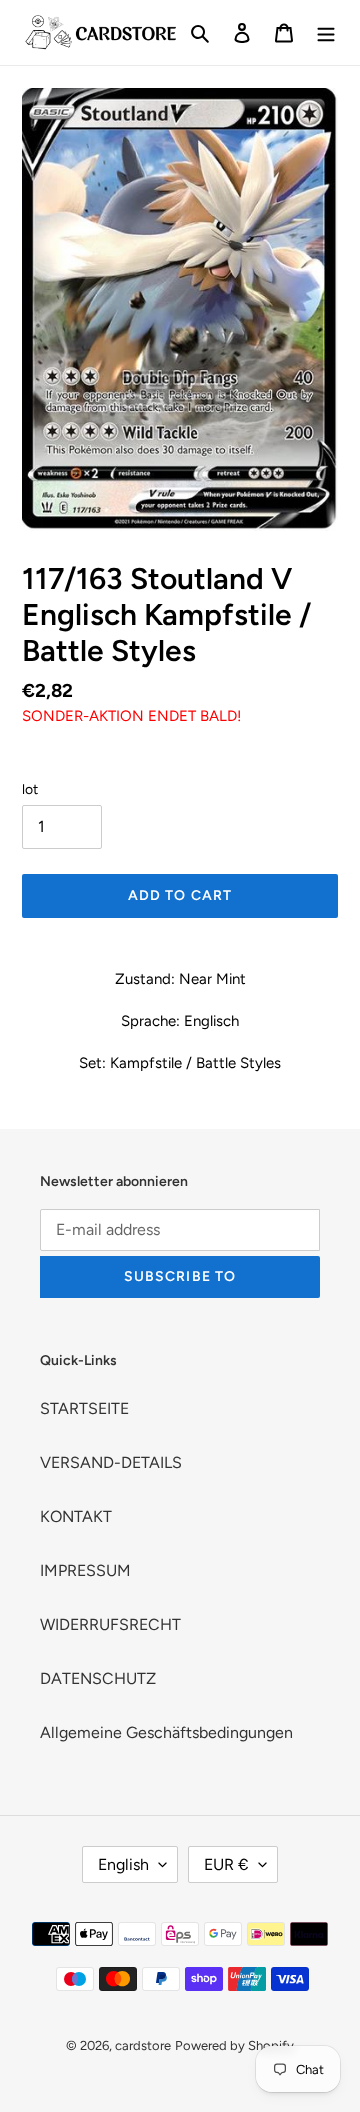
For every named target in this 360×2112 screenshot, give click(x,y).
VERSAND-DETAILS (111, 1462)
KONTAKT (76, 1516)
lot (30, 789)
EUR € (226, 1864)
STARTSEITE (84, 1408)
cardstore (143, 2045)
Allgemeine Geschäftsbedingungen (166, 1732)
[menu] (326, 32)
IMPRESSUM (85, 1570)
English (123, 1864)
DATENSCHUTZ (98, 1678)
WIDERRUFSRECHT (110, 1624)
